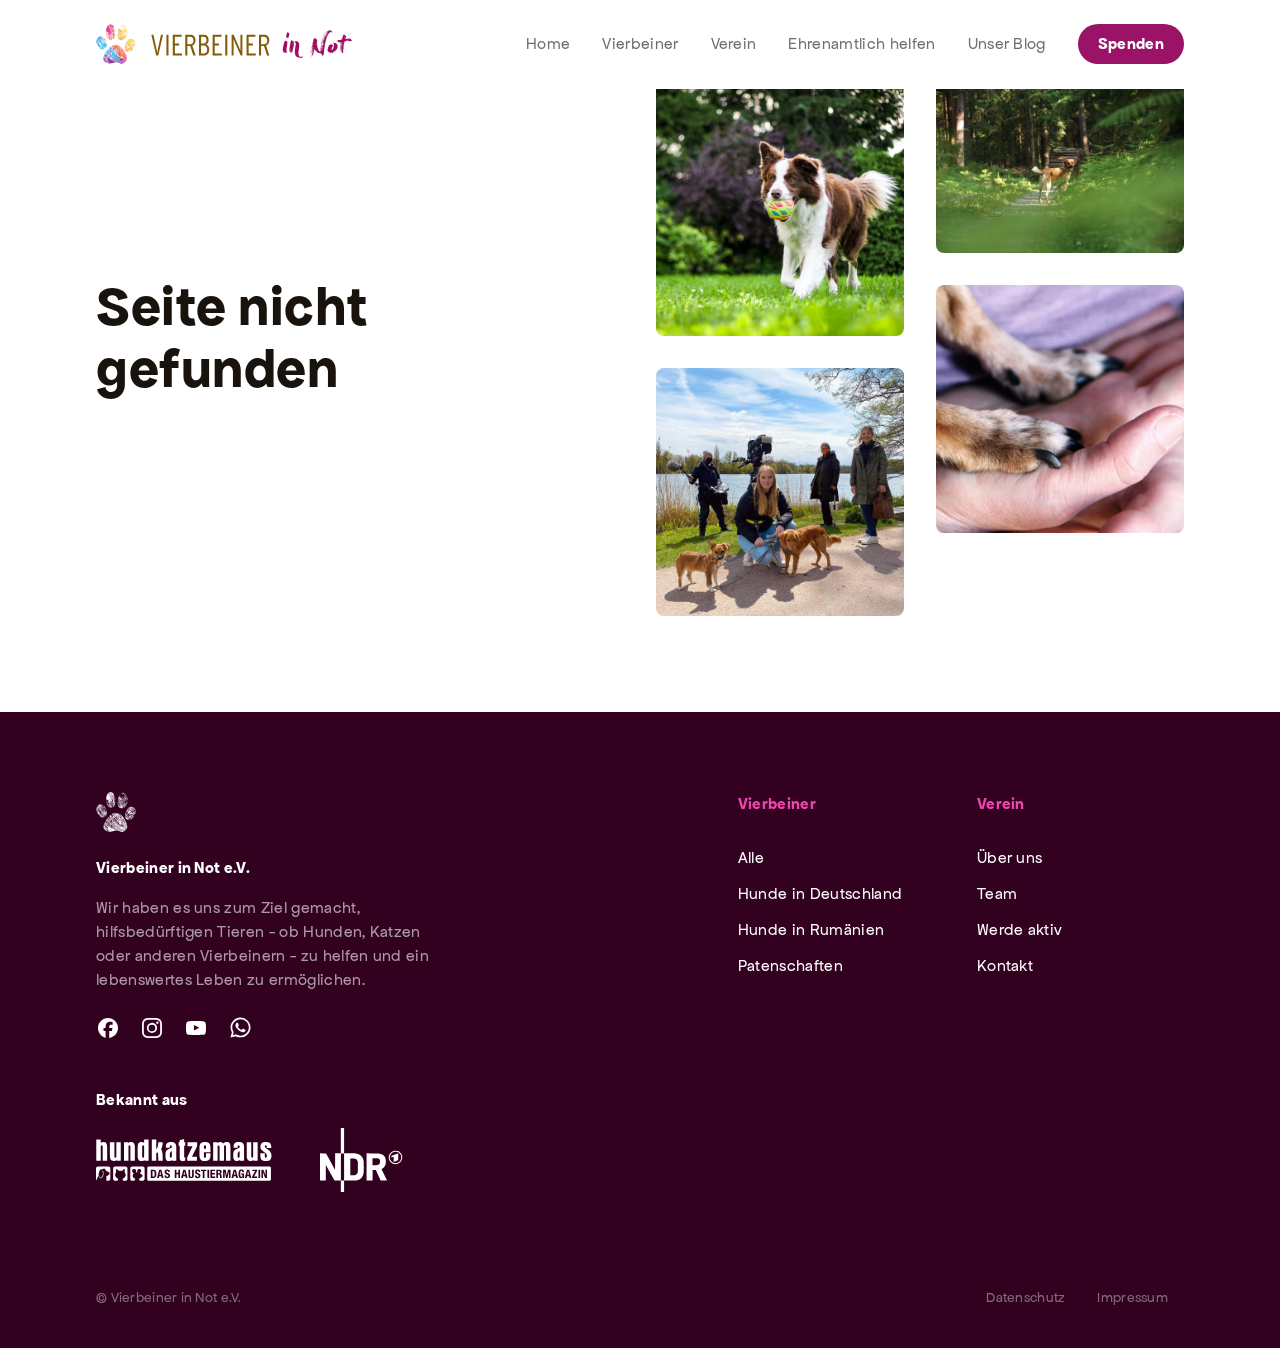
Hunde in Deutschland (820, 893)
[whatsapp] (240, 1028)
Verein (1001, 803)
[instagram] (152, 1028)
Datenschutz (1025, 1297)
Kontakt (1005, 965)
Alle (751, 857)
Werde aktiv (1020, 929)
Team (997, 893)
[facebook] (108, 1028)
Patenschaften (790, 965)
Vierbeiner (777, 803)
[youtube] (196, 1028)
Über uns (1010, 857)
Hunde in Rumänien (811, 929)
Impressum (1132, 1297)
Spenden (1131, 43)
